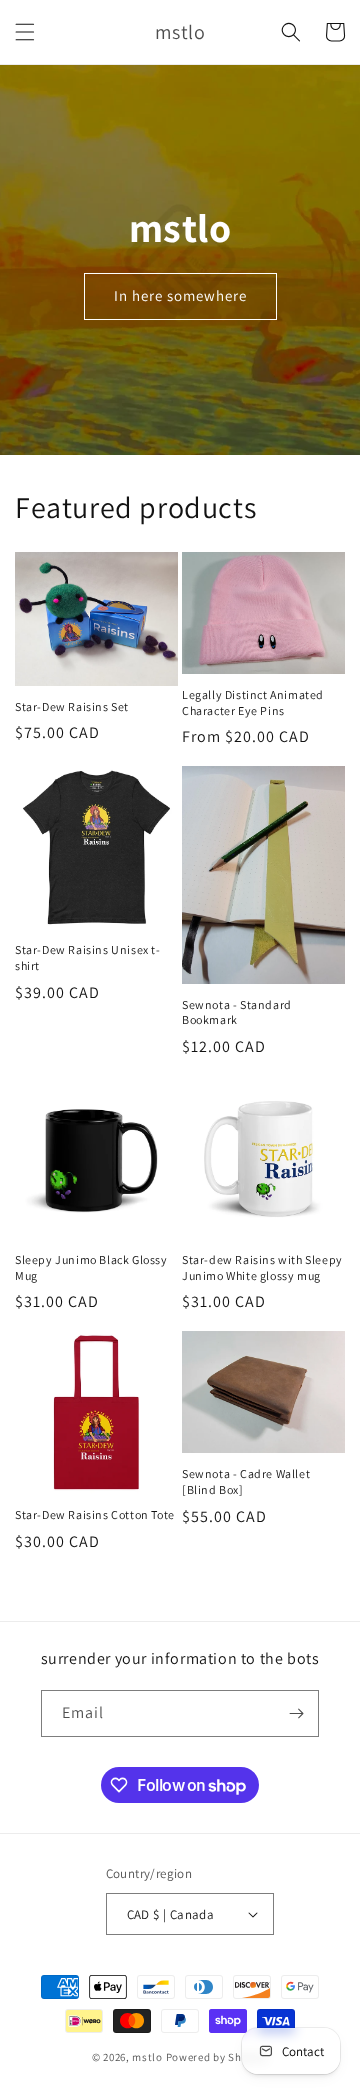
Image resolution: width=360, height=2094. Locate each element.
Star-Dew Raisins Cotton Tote (95, 1514)
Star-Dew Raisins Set (72, 706)
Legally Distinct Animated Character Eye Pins (253, 702)
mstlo (147, 2057)
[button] (25, 32)
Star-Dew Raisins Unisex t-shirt (88, 957)
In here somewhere (180, 295)
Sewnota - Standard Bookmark (237, 1012)
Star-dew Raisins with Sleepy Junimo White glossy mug (262, 1267)
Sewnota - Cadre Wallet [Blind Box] (246, 1481)
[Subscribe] (296, 1713)
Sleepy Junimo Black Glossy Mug (91, 1267)
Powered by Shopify (217, 2057)
